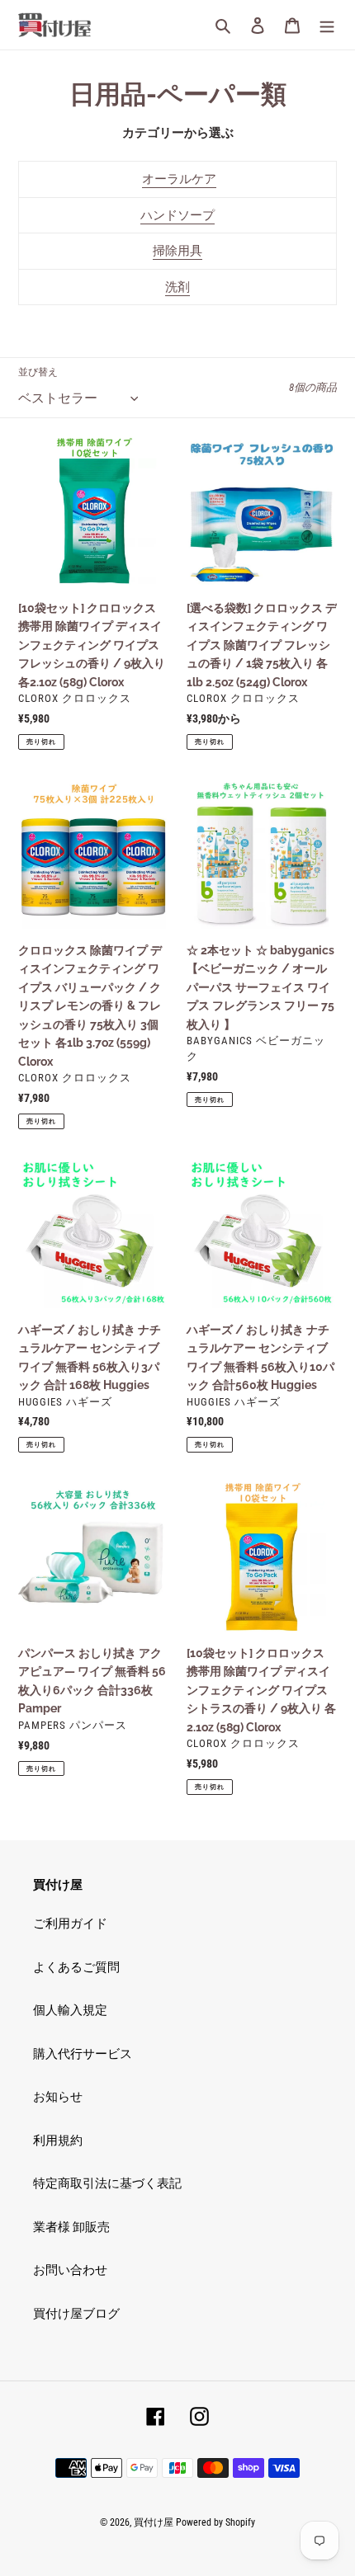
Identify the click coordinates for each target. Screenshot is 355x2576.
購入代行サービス (83, 2054)
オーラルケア (179, 179)
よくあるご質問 (76, 1967)
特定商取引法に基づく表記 (107, 2183)
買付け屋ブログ (76, 2314)
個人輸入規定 (70, 2010)
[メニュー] (327, 25)
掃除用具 (177, 251)
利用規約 (58, 2140)
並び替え (38, 372)
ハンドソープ (177, 215)
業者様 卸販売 (71, 2227)
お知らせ (58, 2097)
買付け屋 (154, 2522)
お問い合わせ (70, 2270)
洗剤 (177, 287)
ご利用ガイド (70, 1924)
